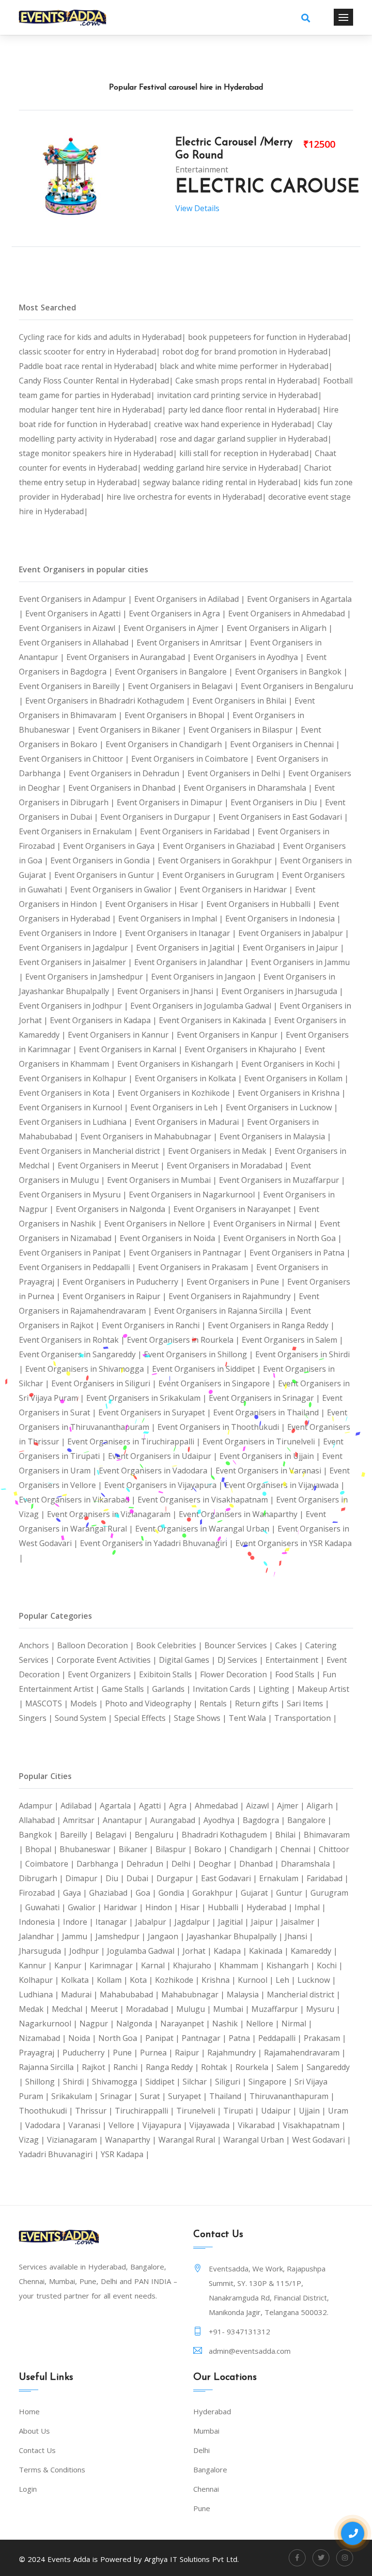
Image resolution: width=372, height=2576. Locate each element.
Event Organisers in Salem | (293, 1340)
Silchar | (199, 2082)
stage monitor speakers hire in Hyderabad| (99, 453)
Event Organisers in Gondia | (104, 860)
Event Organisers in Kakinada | (217, 1020)
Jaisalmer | (301, 1922)
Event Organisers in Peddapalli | (78, 1267)
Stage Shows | (201, 1718)
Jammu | (79, 1936)
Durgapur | (179, 1878)
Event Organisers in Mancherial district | (93, 1151)
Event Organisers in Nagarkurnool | (196, 1195)
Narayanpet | (186, 2024)
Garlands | (172, 1689)
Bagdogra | (265, 1820)
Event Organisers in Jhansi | (169, 991)
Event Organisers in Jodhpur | (75, 1006)
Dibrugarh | (42, 1878)
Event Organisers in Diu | (278, 802)
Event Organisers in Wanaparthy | (242, 1514)
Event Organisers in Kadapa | (104, 1020)
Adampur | (40, 1806)
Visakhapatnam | (314, 2125)
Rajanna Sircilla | (50, 2067)
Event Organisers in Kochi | (291, 1064)
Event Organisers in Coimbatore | (194, 759)
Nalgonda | (138, 2024)
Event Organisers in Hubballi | (263, 904)
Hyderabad (212, 2411)
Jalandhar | (40, 1936)
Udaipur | (280, 2111)
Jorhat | (198, 1951)
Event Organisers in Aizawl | (71, 628)
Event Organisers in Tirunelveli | (263, 1441)
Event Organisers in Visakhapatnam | (207, 1500)
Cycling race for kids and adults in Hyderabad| (103, 337)
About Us (34, 2431)
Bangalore (210, 2469)
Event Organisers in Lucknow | (282, 1107)
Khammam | (243, 1965)
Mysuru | (323, 2009)
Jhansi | (299, 1936)
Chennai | (300, 1849)
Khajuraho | (196, 1965)
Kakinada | (270, 1951)
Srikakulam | (76, 2096)
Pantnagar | (205, 2038)
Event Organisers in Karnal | (132, 1049)
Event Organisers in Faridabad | (199, 831)
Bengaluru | (158, 1835)
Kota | (142, 1980)
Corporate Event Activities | (108, 1660)
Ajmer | (292, 1806)
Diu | (116, 1878)
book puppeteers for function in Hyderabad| (270, 337)
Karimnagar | (115, 1965)
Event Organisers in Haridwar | (237, 889)
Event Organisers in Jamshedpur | (88, 977)
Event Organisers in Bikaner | (133, 730)
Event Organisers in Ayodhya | (250, 657)
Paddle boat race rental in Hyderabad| (89, 366)
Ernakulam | (283, 1878)
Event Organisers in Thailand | (270, 1412)
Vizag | (33, 2140)
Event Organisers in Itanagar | (182, 933)
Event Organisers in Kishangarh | (179, 1064)
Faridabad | (328, 1878)
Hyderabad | (271, 1907)
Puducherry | (88, 2053)
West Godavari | (322, 2140)
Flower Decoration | (238, 1674)
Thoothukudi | (47, 2111)
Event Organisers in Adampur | (77, 599)
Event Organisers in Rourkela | (184, 1340)
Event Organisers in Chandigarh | (168, 744)
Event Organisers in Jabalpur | (294, 933)
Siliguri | (232, 2082)
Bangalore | (310, 1820)
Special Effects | (144, 1718)
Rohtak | (218, 2067)
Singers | (37, 1718)
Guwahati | (46, 1907)
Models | (88, 1703)
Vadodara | (47, 2125)
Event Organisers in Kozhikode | (178, 1093)
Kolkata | (79, 1980)
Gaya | (76, 1893)
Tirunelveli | (200, 2111)
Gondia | (175, 1893)
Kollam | (113, 1980)
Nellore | (264, 2024)
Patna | (243, 2038)
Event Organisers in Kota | (68, 1093)
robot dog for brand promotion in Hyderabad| (247, 352)
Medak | (35, 2009)
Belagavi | (115, 1835)
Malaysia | (247, 1994)
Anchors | (38, 1645)
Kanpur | (72, 1965)
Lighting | (278, 1689)
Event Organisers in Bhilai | (243, 701)
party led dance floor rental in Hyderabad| (246, 410)
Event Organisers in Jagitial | (189, 948)
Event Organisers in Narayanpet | (236, 1209)
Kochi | (330, 1965)
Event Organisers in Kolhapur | (77, 1078)
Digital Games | (188, 1660)
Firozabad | (41, 1893)
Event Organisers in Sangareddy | (81, 1354)
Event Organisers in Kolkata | (189, 1078)
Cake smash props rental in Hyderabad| (249, 381)
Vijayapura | (166, 2125)
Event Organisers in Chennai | (285, 744)
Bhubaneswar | (89, 1849)
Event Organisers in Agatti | (77, 613)
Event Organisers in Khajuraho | (245, 1049)
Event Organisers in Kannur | (122, 1035)
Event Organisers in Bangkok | (291, 672)
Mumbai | (232, 2009)
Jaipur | (266, 1922)
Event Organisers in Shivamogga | (89, 1369)
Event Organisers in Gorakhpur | (219, 860)
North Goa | (122, 2038)
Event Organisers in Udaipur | (164, 1456)
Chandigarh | (255, 1849)
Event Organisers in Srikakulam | (147, 1398)
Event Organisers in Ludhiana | (77, 1122)
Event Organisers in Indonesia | (283, 919)
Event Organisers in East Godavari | (283, 817)
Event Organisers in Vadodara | (157, 1471)
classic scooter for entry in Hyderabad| (91, 352)
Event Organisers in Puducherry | (124, 1282)
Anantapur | (126, 1820)
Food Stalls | (299, 1674)
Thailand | (229, 2096)
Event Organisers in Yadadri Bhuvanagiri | (158, 1543)
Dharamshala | (309, 1864)
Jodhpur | (88, 1951)
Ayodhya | (223, 1820)
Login (28, 2489)
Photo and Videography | (152, 1703)
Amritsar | (83, 1820)
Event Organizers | (103, 1674)
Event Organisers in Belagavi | (184, 686)
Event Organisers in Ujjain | (271, 1456)
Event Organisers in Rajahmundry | (234, 1296)
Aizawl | (262, 1806)
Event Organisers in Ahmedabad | (290, 613)
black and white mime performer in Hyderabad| (246, 366)
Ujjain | (313, 2111)
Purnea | (157, 2053)
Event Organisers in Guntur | (108, 875)
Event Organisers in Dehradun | (128, 773)
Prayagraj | (41, 2053)
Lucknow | (317, 1980)
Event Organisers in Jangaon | (207, 977)
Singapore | (271, 2082)
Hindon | (163, 1907)
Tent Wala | (251, 1718)
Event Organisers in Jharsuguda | (282, 991)
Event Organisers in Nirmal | (266, 1224)
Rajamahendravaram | (305, 2053)
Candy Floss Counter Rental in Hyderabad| (97, 381)
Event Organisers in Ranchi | (155, 1325)
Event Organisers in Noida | (171, 1238)
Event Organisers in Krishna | (292, 1093)
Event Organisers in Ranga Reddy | (271, 1325)
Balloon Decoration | (97, 1645)
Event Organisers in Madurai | (191, 1122)
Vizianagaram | (76, 2140)
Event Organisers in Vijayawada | (285, 1485)
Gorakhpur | (217, 1893)
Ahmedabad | (220, 1806)
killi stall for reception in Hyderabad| (247, 453)
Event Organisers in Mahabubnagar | (150, 1136)
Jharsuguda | (44, 1951)
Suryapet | (189, 2096)
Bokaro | (212, 1849)
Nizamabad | (44, 2038)
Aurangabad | (177, 1820)
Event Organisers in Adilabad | (191, 599)
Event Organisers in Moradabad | (229, 1165)
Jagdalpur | (196, 1922)
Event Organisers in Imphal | (172, 919)
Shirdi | (77, 2082)
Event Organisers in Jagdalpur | (77, 948)
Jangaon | (167, 1936)
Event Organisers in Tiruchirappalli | (135, 1441)
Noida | (83, 2038)
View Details (197, 208)
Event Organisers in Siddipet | (208, 1369)
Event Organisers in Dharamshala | (249, 788)
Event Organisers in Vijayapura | (164, 1485)
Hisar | (194, 1907)
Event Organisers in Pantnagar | (189, 1253)
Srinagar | (120, 2096)
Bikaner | (137, 1849)
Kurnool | (257, 1980)
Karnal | (157, 1965)
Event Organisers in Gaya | (113, 846)
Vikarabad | (260, 2125)
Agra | (182, 1806)
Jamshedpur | (122, 1936)
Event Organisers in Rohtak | (73, 1340)
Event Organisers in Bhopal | (178, 715)
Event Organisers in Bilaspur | (245, 730)
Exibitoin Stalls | (170, 1674)
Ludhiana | (40, 1994)
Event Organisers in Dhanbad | (126, 788)
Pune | (126, 2053)
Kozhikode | (178, 1980)
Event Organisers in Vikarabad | (78, 1500)
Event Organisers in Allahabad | (78, 643)
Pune (202, 2508)
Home (29, 2411)
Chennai (206, 2489)
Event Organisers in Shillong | (200, 1354)
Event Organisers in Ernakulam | (79, 831)
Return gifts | (261, 1703)
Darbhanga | (101, 1864)
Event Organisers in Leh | (178, 1107)
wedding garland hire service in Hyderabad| (224, 468)
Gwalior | (86, 1907)
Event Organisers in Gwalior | (125, 889)
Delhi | (185, 1864)
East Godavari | (230, 1878)
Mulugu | (195, 2009)
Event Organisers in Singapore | (218, 1383)
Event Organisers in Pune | (237, 1282)
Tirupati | (242, 2111)
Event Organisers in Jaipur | (294, 948)
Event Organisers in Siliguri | (105, 1383)
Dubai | (141, 1878)
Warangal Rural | (191, 2140)
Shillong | (44, 2082)
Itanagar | (115, 1922)
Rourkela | (256, 2067)
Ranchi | (130, 2067)
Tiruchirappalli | (146, 2111)
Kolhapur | (40, 1980)
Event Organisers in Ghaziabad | (223, 846)
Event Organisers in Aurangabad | (130, 657)
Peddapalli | (281, 2038)
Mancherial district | (304, 1994)
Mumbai (206, 2431)
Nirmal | (297, 2024)
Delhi (201, 2450)
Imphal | (310, 1907)
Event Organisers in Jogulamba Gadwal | (205, 1006)
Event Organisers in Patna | (300, 1253)
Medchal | (71, 2009)
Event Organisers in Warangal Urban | (206, 1529)
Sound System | (85, 1718)
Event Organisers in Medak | (221, 1151)
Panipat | (163, 2038)
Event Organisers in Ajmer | (175, 628)
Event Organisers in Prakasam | (197, 1267)
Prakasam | (325, 2038)
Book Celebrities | (170, 1645)
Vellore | (125, 2125)
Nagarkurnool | (49, 2024)
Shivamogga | (119, 2082)
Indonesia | (41, 1922)
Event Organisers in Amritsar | (193, 643)
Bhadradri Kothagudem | (228, 1835)
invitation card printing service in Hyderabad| (240, 395)
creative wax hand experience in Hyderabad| (236, 424)
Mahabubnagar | (194, 1994)
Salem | (292, 2067)
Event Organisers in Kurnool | (75, 1107)
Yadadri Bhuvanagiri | (60, 2154)
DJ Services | (241, 1660)
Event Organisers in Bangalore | (175, 672)
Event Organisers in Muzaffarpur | (282, 1180)
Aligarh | (323, 1806)
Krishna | (220, 1980)
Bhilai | (289, 1835)
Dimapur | (85, 1878)
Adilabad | (80, 1806)
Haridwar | (124, 1907)
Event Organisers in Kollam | (296, 1078)
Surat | (154, 2096)
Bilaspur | (175, 1849)
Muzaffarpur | (279, 2009)
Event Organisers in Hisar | (156, 904)
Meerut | (108, 2009)
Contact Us (37, 2450)
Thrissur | (95, 2111)
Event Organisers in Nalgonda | (115, 1209)
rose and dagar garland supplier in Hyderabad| (246, 439)
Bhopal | (42, 1849)
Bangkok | (39, 1835)
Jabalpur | (155, 1922)
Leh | (287, 1980)
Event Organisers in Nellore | (159, 1224)
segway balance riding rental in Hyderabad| (223, 482)
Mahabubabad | (131, 1994)
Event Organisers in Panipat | (74, 1253)
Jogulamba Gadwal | (145, 1951)
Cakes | (290, 1645)
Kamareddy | (314, 1951)
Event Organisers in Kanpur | (231, 1035)
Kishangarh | (292, 1965)
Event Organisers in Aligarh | (280, 628)
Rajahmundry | (236, 2053)
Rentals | (217, 1703)
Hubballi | (227, 1907)
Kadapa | (231, 1951)
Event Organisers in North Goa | (283, 1238)
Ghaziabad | (112, 1893)
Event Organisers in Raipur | (116, 1296)
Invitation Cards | (226, 1689)
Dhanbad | (260, 1864)
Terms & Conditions (52, 2469)
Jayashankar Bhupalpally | (236, 1936)
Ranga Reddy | (173, 2067)
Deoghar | (219, 1864)
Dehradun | (149, 1864)
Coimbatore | (51, 1864)
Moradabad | (151, 2009)
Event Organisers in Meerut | (112, 1165)
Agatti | (154, 1806)
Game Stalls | (127, 1689)
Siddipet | (164, 2082)
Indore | (79, 1922)
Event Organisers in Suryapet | (156, 1412)
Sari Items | (308, 1703)
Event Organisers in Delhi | (238, 773)
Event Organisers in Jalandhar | (193, 962)
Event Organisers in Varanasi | (272, 1471)
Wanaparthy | (132, 2140)
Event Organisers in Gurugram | (222, 875)
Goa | (147, 1893)
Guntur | (293, 1893)
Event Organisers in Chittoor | (75, 759)
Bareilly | (78, 1835)
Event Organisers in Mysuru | (74, 1195)
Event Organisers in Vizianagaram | (113, 1514)
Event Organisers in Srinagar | (265, 1398)
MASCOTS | (48, 1703)
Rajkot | (98, 2067)
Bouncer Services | (240, 1645)
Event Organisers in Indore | (72, 933)
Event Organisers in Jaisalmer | (77, 962)
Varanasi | (88, 2125)
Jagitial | (234, 1922)
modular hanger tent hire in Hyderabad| (93, 410)
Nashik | (229, 2024)
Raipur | (191, 2053)
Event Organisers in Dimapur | (174, 802)
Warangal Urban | (258, 2140)
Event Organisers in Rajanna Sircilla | (222, 1311)
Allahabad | (41, 1820)
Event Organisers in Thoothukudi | (222, 1427)
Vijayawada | (214, 2125)
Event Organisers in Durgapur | (159, 817)
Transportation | (306, 1718)
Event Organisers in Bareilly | (73, 686)
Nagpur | (98, 2024)
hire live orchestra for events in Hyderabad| (187, 497)
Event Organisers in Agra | (178, 613)
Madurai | (80, 1994)
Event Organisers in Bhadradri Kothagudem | (109, 701)
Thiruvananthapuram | (292, 2096)
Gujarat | (258, 1893)
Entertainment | (296, 1660)
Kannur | (37, 1965)
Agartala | (119, 1806)
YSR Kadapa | (125, 2154)
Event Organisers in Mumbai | (163, 1180)
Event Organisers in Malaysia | (275, 1136)
